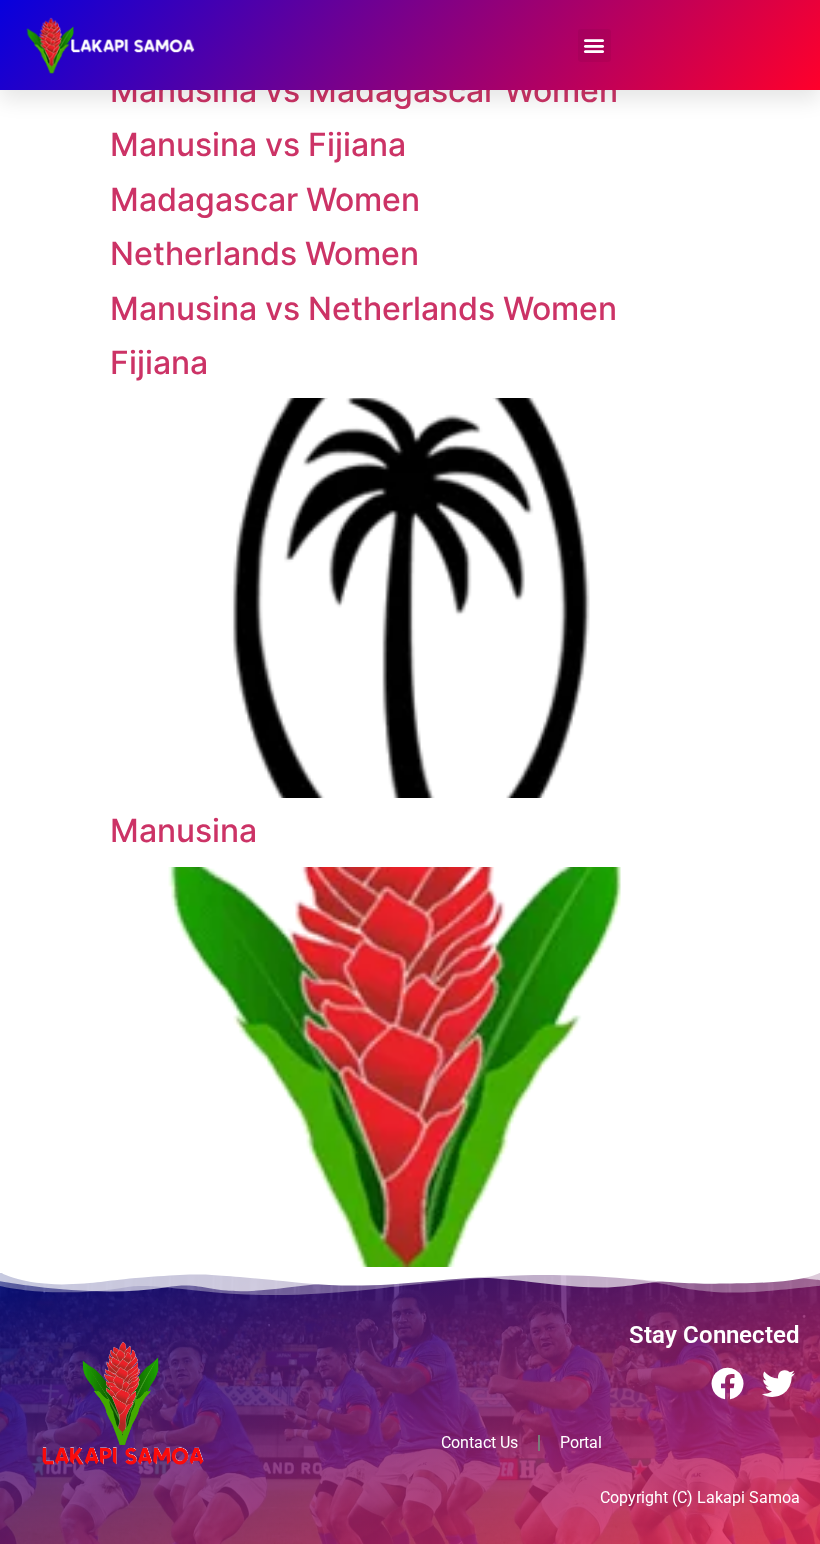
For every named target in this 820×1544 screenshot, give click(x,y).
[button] (594, 45)
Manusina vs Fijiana (258, 144)
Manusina (183, 830)
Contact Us (479, 1442)
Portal (581, 1442)
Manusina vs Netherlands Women (363, 308)
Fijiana (159, 362)
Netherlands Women (264, 253)
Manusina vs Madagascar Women (364, 90)
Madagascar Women (265, 199)
